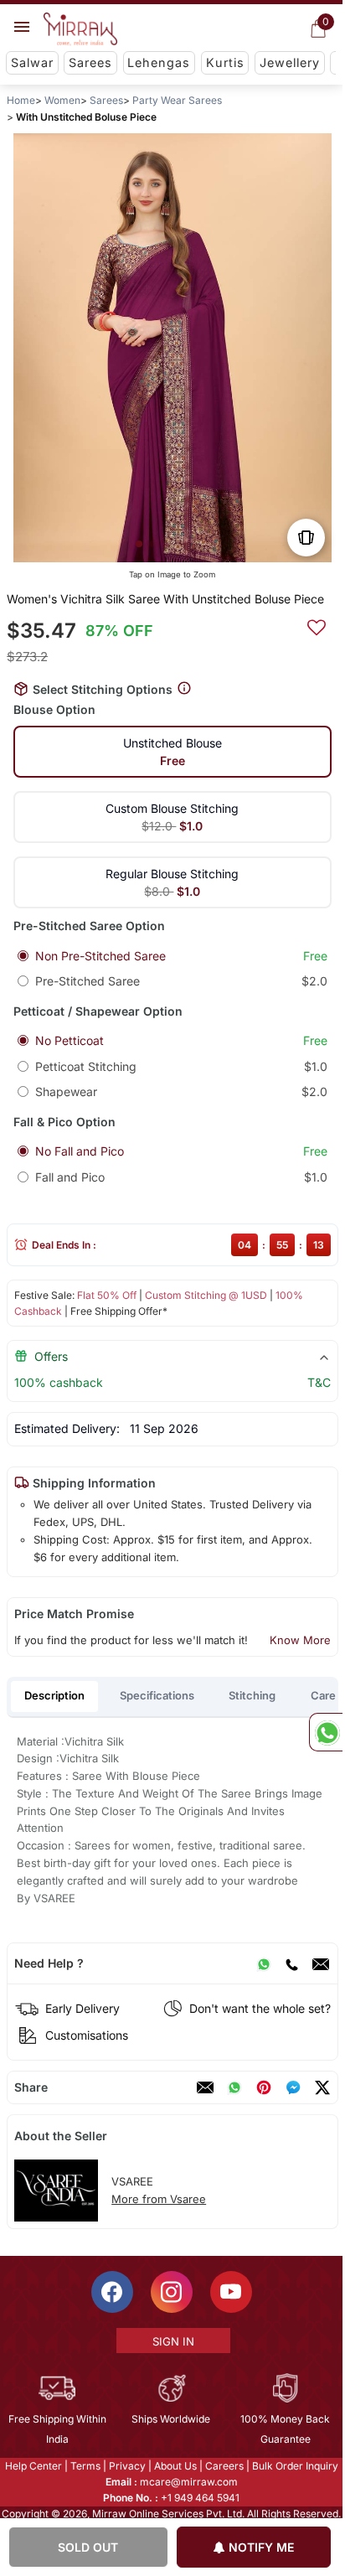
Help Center (33, 2466)
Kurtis (225, 62)
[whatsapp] (234, 2087)
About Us (175, 2466)
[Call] (291, 1963)
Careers (224, 2466)
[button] (139, 544)
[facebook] (293, 2087)
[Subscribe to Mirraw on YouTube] (231, 2292)
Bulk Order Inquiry (295, 2466)
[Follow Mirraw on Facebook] (112, 2292)
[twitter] (322, 2087)
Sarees (90, 62)
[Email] (321, 1963)
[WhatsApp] (264, 1963)
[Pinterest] (264, 2087)
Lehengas (159, 62)
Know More (300, 1640)
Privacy (127, 2466)
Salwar (32, 62)
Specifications (157, 1695)
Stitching (252, 1695)
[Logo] (80, 29)
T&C (319, 1382)
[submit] (317, 625)
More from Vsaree (159, 2199)
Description (54, 1695)
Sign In (173, 2341)
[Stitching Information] (184, 688)
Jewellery (290, 62)
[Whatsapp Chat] (326, 1732)
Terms (85, 2466)
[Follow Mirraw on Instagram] (172, 2292)
